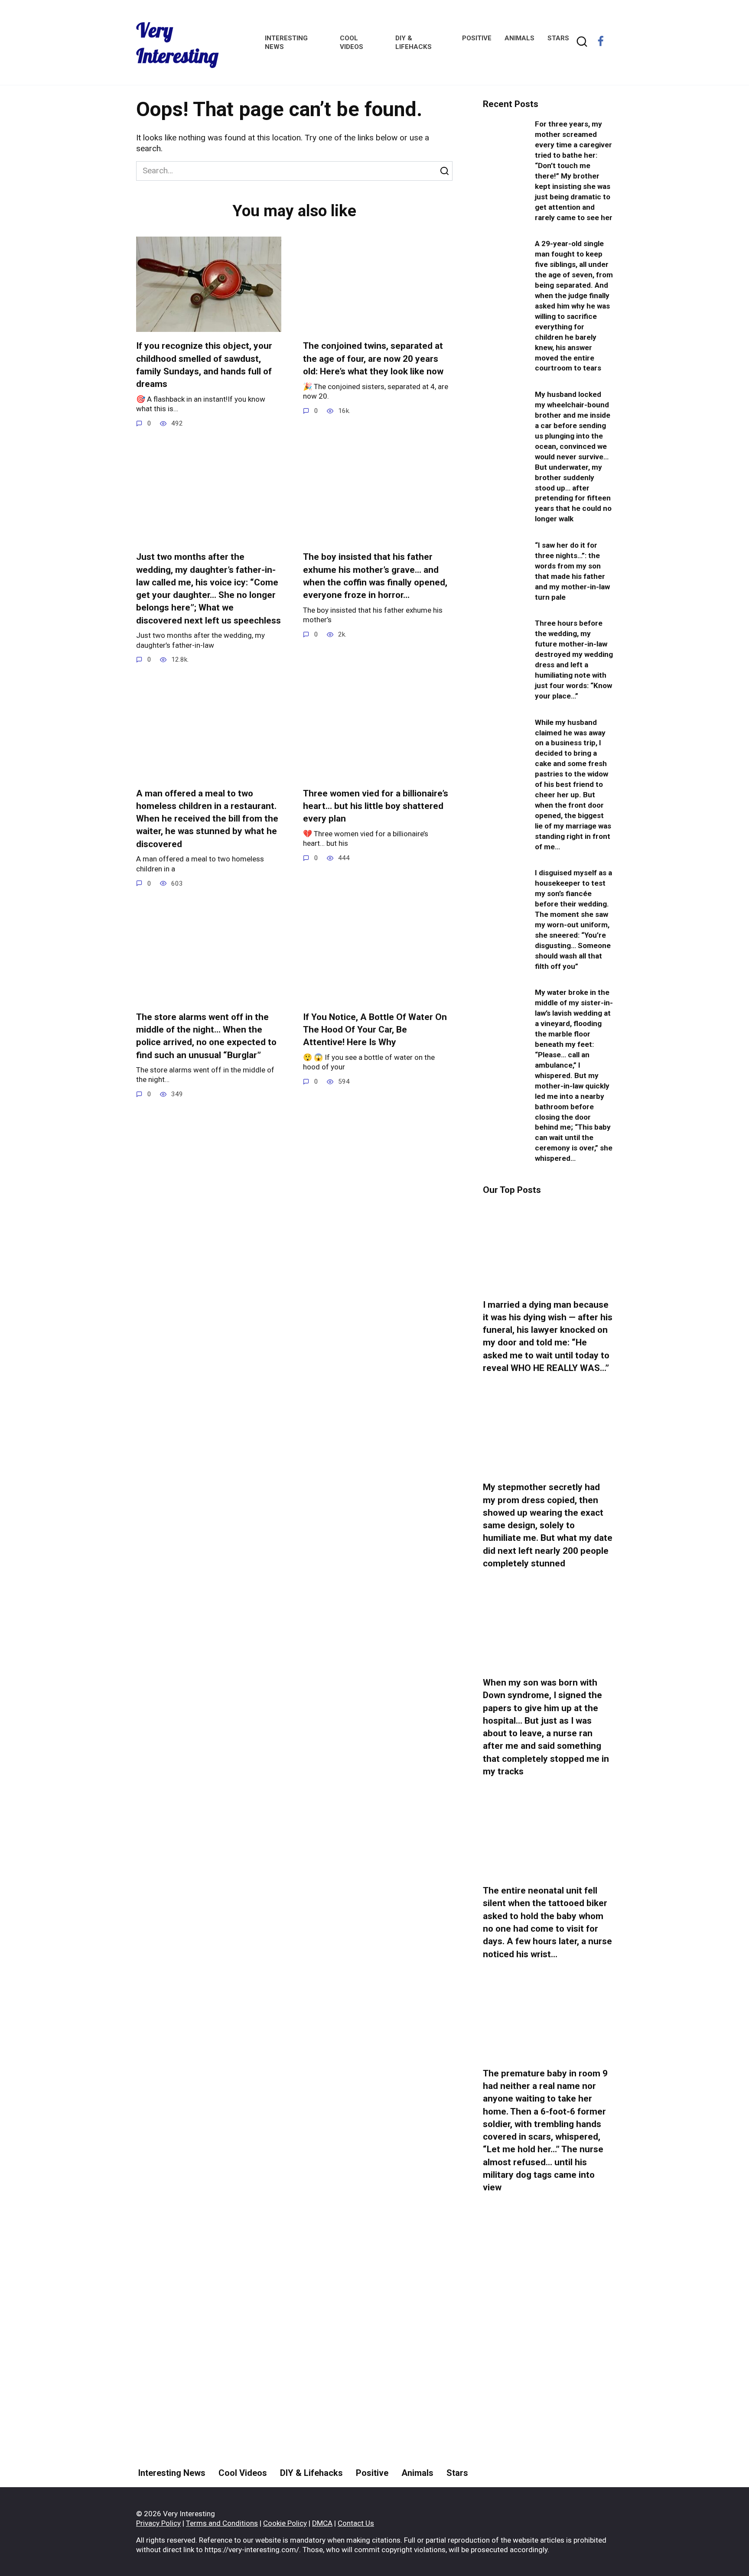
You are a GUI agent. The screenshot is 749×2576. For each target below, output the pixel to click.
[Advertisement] (548, 2363)
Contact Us (356, 2523)
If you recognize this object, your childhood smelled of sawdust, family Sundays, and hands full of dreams (204, 365)
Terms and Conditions (222, 2523)
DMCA (322, 2523)
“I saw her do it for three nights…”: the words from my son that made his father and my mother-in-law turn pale (572, 571)
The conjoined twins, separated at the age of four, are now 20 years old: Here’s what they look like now (373, 359)
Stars (558, 38)
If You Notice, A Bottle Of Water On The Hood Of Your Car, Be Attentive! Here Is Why (375, 1030)
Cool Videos (243, 2473)
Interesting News (172, 2473)
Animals (519, 38)
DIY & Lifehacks (311, 2473)
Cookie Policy (285, 2523)
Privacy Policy (158, 2523)
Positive (477, 38)
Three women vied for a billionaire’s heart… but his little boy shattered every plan (376, 806)
